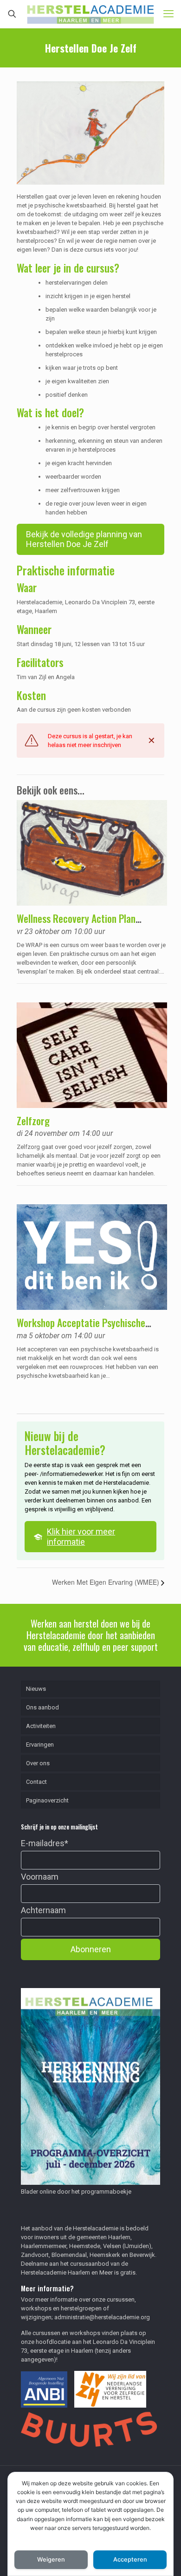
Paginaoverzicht (47, 1800)
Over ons (38, 1763)
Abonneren (91, 1949)
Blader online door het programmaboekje (76, 2192)
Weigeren (51, 2559)
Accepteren (130, 2559)
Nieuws (36, 1689)
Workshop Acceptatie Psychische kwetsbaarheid (81, 1328)
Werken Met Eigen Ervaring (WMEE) (107, 1582)
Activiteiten (41, 1726)
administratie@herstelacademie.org (102, 2317)
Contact (36, 1782)
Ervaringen (40, 1745)
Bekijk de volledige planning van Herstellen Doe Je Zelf (84, 539)
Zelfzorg (33, 1121)
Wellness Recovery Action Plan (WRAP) (76, 924)
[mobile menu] (168, 14)
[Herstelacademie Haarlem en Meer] (90, 14)
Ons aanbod (42, 1707)
